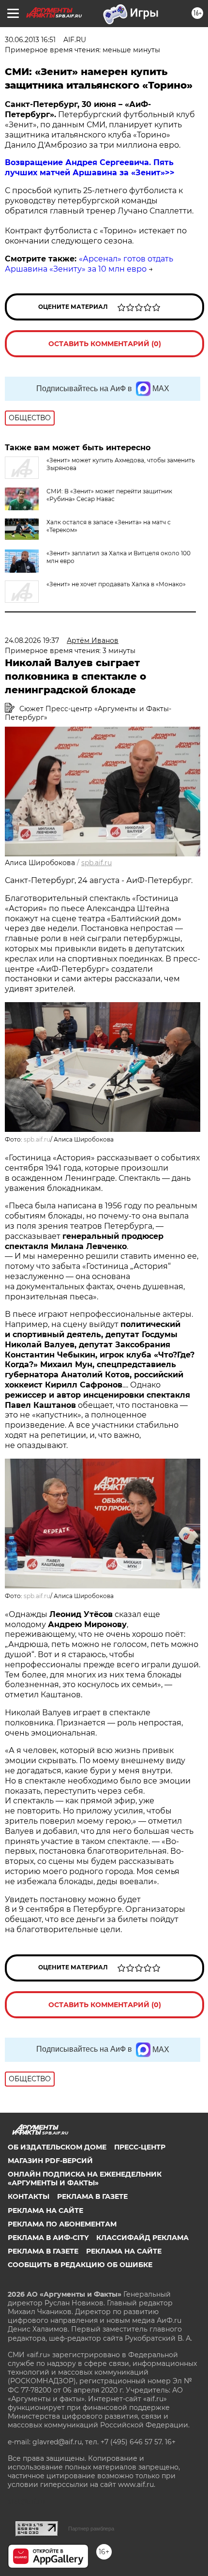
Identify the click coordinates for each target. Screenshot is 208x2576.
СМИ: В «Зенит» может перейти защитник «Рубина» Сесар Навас (109, 495)
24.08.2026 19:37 (32, 640)
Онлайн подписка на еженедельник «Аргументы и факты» (85, 2179)
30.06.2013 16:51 (30, 40)
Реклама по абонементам (62, 2224)
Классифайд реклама (142, 2238)
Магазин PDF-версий (50, 2161)
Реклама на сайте (45, 2210)
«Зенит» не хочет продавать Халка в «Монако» (116, 584)
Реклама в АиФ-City (48, 2238)
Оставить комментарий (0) (105, 344)
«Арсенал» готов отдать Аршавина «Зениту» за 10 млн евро (89, 264)
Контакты (29, 2196)
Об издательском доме (57, 2147)
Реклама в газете (92, 2196)
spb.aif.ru (97, 863)
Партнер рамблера (91, 2529)
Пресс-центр (140, 2147)
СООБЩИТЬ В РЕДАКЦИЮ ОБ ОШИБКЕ (80, 2265)
